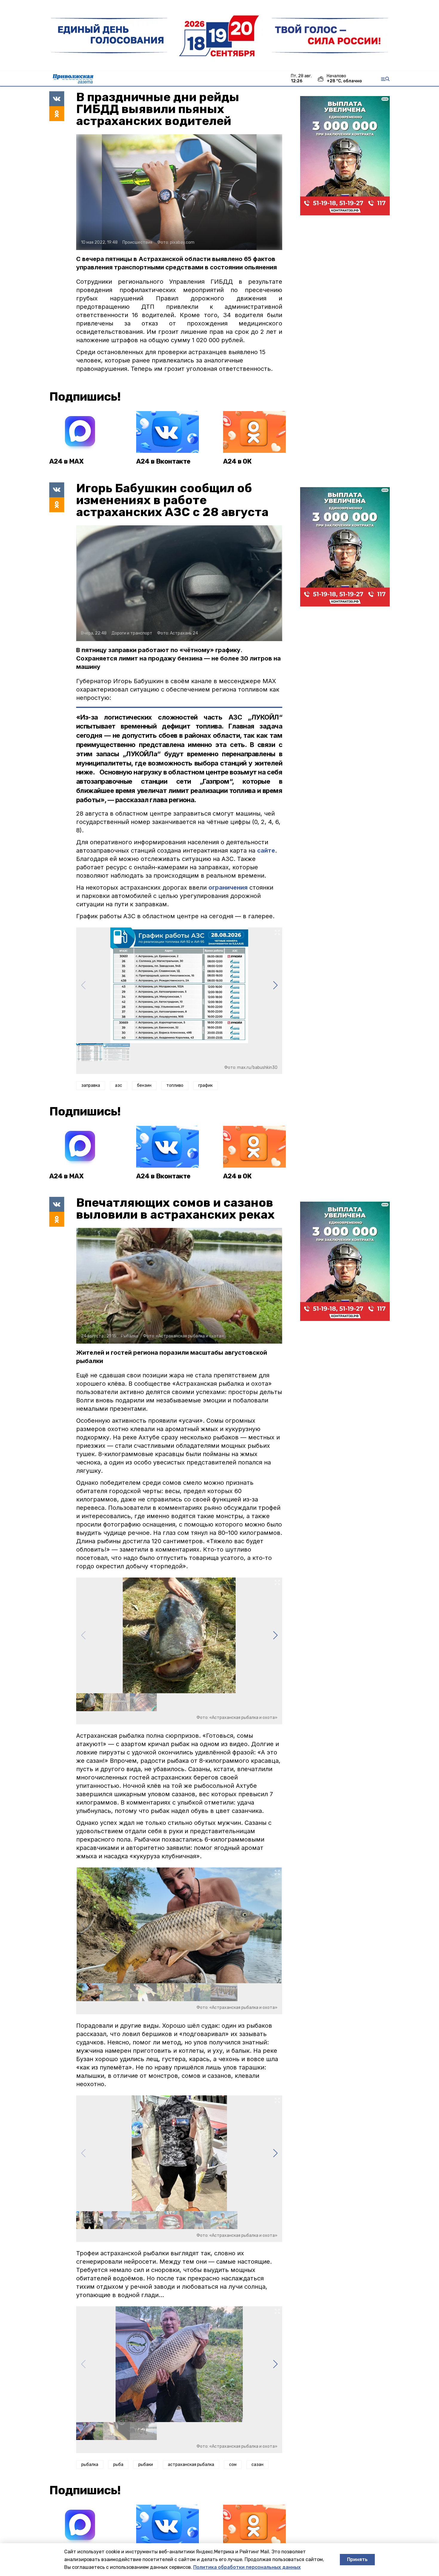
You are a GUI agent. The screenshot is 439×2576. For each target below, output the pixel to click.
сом (233, 2465)
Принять (357, 2559)
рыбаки (146, 2465)
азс (119, 1085)
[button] (275, 985)
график (205, 1085)
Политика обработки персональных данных (247, 2567)
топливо (175, 1085)
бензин (144, 1085)
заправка (91, 1085)
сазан (257, 2465)
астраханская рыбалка (191, 2465)
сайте (266, 851)
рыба (118, 2465)
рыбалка (90, 2465)
